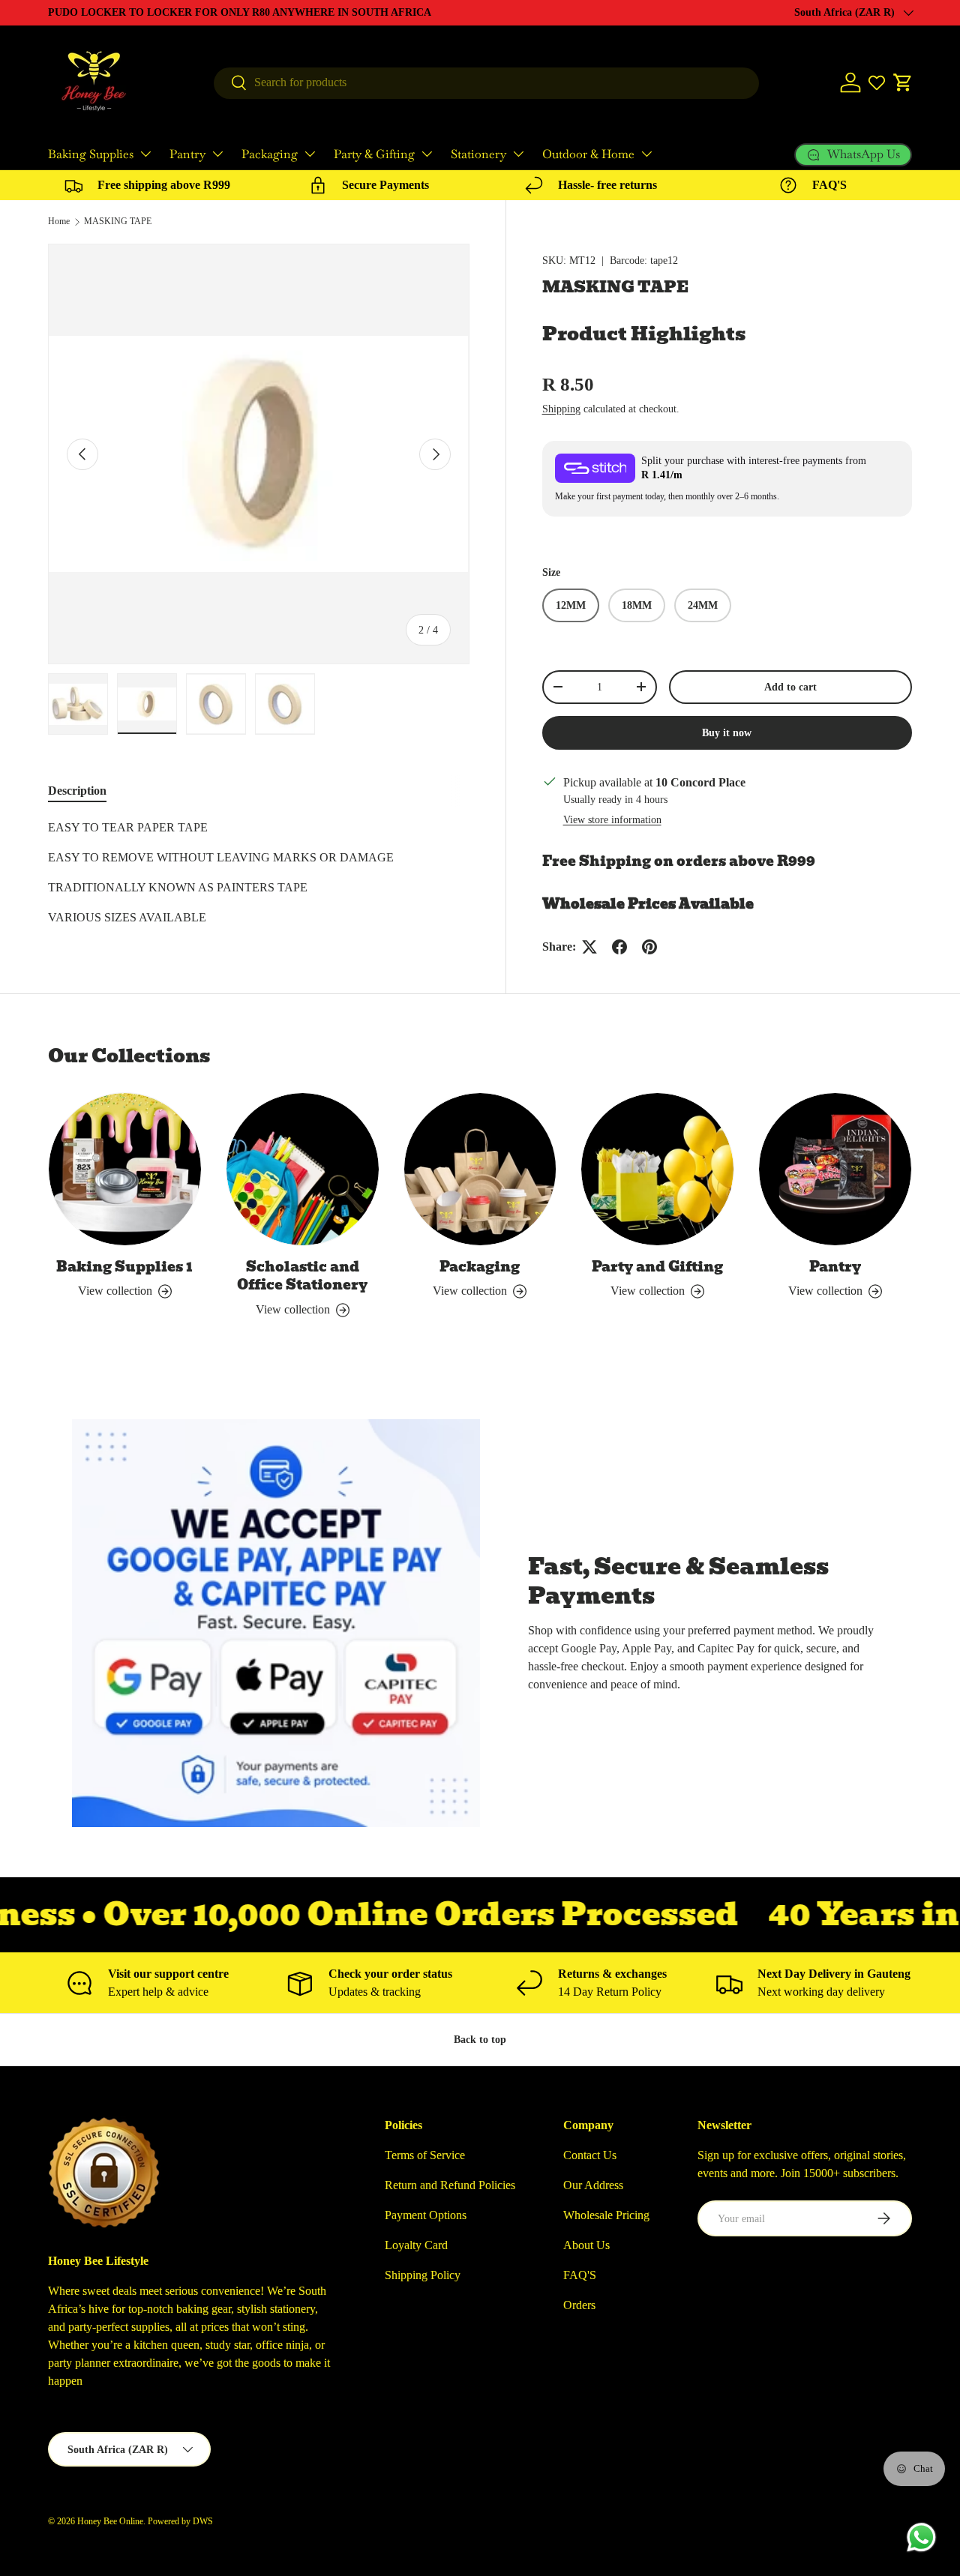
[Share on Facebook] (619, 947)
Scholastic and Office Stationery (302, 1276)
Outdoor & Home (588, 154)
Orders (579, 2305)
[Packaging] (480, 1169)
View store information (612, 819)
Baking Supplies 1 (124, 1267)
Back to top (480, 2039)
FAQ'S (580, 2275)
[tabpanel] (259, 873)
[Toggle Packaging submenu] (310, 154)
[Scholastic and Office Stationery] (303, 1169)
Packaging (270, 154)
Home (59, 221)
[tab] (77, 791)
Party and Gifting (657, 1267)
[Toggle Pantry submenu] (217, 154)
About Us (586, 2245)
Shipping (561, 409)
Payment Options (426, 2215)
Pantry (187, 154)
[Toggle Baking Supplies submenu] (145, 154)
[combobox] (486, 82)
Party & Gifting (374, 154)
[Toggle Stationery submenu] (518, 154)
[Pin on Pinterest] (649, 947)
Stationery (478, 154)
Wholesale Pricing (606, 2215)
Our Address (593, 2185)
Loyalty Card (416, 2245)
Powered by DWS (180, 2521)
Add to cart (790, 687)
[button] (903, 82)
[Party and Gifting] (657, 1169)
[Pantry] (835, 1169)
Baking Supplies (91, 154)
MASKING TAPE (118, 221)
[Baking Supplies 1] (125, 1169)
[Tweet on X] (589, 947)
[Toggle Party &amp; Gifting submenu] (427, 154)
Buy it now (727, 732)
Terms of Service (425, 2155)
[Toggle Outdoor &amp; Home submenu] (646, 154)
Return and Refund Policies (450, 2185)
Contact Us (590, 2155)
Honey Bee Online (110, 2521)
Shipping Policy (423, 2275)
